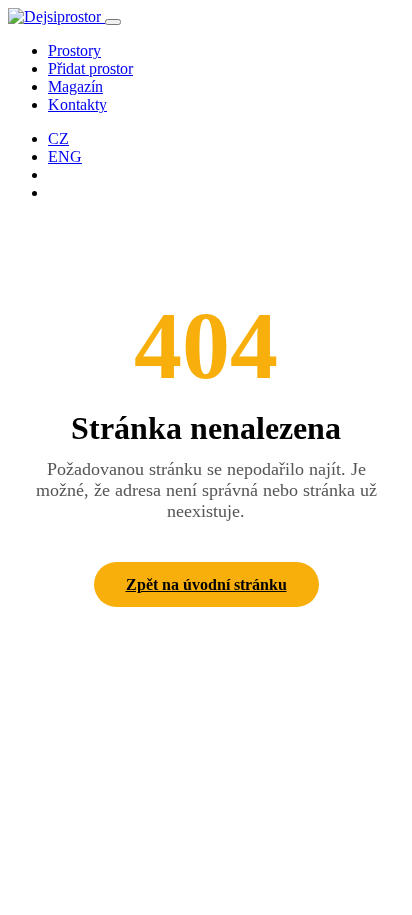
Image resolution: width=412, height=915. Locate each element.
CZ (58, 138)
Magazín (75, 86)
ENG (65, 156)
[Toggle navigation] (113, 22)
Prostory (74, 50)
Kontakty (77, 104)
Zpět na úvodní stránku (206, 584)
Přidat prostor (90, 68)
